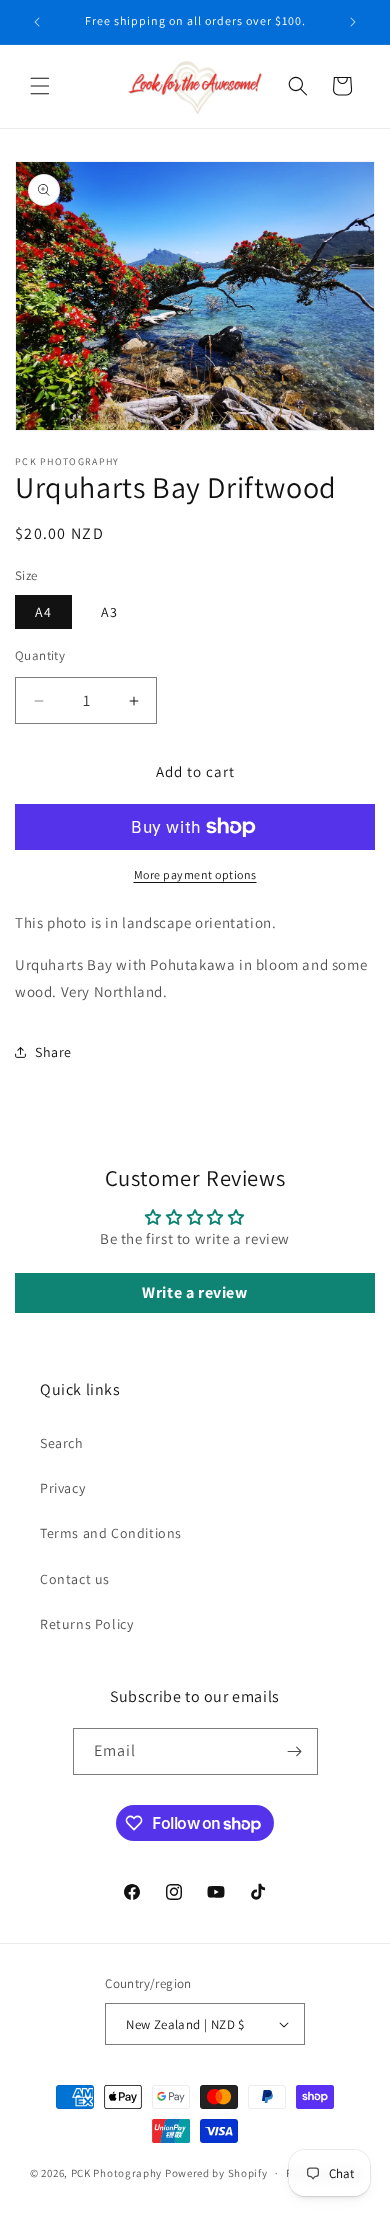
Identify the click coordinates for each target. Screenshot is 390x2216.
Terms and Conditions (111, 1533)
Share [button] (53, 1052)
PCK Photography (117, 2173)
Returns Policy (86, 1624)
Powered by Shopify (216, 2173)
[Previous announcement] (37, 22)
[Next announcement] (353, 22)
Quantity (40, 655)
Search (62, 1443)
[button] (40, 86)
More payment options (195, 874)
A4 (43, 612)
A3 (109, 612)
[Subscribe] (295, 1751)
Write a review (194, 1292)
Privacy (62, 1488)
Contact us (75, 1579)
